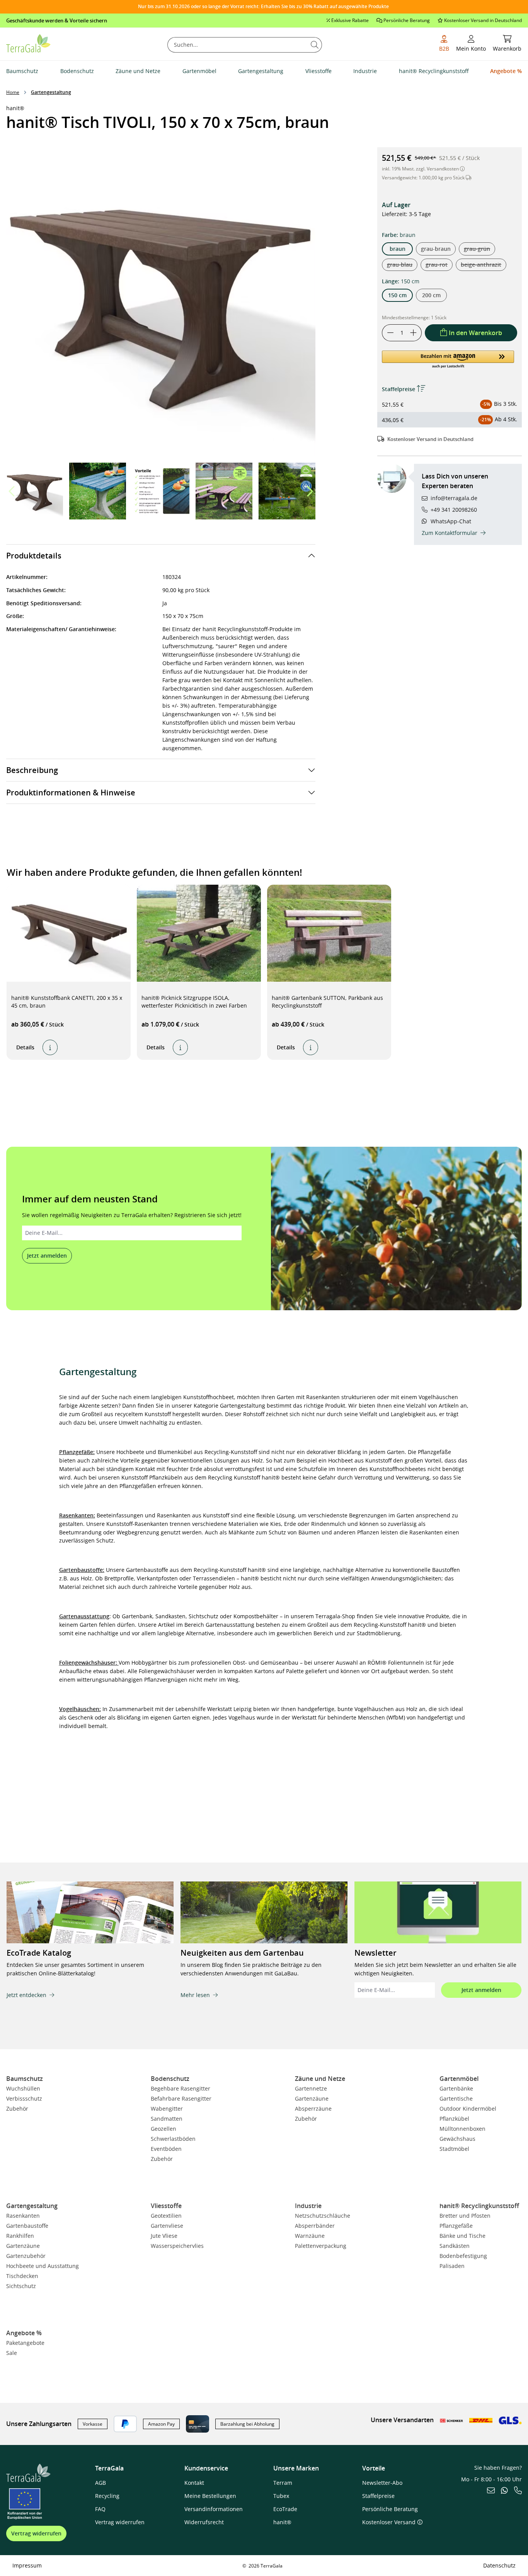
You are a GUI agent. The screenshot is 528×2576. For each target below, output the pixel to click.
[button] (309, 491)
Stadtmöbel (454, 2149)
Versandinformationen (214, 2509)
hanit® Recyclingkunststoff (479, 2206)
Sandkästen (455, 2246)
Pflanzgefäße (456, 2226)
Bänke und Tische (462, 2236)
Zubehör (17, 2109)
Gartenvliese (167, 2226)
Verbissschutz (24, 2098)
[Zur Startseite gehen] (28, 43)
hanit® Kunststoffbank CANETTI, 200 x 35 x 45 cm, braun (67, 1002)
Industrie (308, 2206)
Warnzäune (310, 2236)
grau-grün (479, 250)
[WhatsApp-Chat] (504, 2491)
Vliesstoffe (166, 2206)
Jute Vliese (164, 2236)
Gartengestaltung (32, 2206)
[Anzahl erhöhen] (414, 333)
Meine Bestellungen (210, 2496)
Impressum (27, 2565)
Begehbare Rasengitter (181, 2088)
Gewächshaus (457, 2139)
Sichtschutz (21, 2286)
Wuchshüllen (23, 2088)
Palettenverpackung (321, 2246)
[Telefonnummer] (518, 2491)
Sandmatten (167, 2119)
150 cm (397, 295)
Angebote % (24, 2333)
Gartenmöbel (459, 2079)
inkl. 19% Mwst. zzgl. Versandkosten (421, 169)
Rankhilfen (20, 2236)
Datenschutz (499, 2565)
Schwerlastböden (173, 2139)
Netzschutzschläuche (323, 2216)
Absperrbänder (315, 2226)
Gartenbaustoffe (27, 2226)
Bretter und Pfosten (465, 2216)
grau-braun (436, 248)
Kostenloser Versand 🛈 (392, 2522)
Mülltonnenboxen (462, 2129)
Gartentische (456, 2098)
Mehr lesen (195, 1995)
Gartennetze (311, 2088)
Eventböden (166, 2149)
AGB (100, 2483)
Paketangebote (25, 2343)
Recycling (107, 2496)
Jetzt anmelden (47, 1256)
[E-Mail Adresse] (491, 2491)
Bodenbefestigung (463, 2256)
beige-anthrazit (484, 266)
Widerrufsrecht (204, 2522)
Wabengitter (167, 2109)
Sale (12, 2353)
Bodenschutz (170, 2079)
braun (398, 248)
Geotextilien (166, 2216)
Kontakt (194, 2483)
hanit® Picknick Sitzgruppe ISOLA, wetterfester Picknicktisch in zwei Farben (194, 1002)
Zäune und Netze (320, 2079)
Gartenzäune (312, 2098)
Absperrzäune (313, 2109)
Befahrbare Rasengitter (181, 2098)
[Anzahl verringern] (390, 333)
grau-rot (439, 266)
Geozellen (164, 2129)
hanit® (282, 2522)
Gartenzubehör (26, 2256)
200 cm (431, 295)
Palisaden (452, 2266)
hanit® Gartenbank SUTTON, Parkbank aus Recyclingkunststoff (327, 1002)
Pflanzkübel (454, 2119)
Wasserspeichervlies (177, 2246)
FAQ (100, 2509)
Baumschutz (25, 2079)
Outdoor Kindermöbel (468, 2109)
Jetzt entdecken (26, 1995)
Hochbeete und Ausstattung (43, 2266)
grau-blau (402, 266)
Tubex (281, 2496)
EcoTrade (285, 2509)
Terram (283, 2483)
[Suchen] (315, 45)
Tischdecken (22, 2276)
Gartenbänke (456, 2088)
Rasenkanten (23, 2216)
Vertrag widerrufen (36, 2533)
